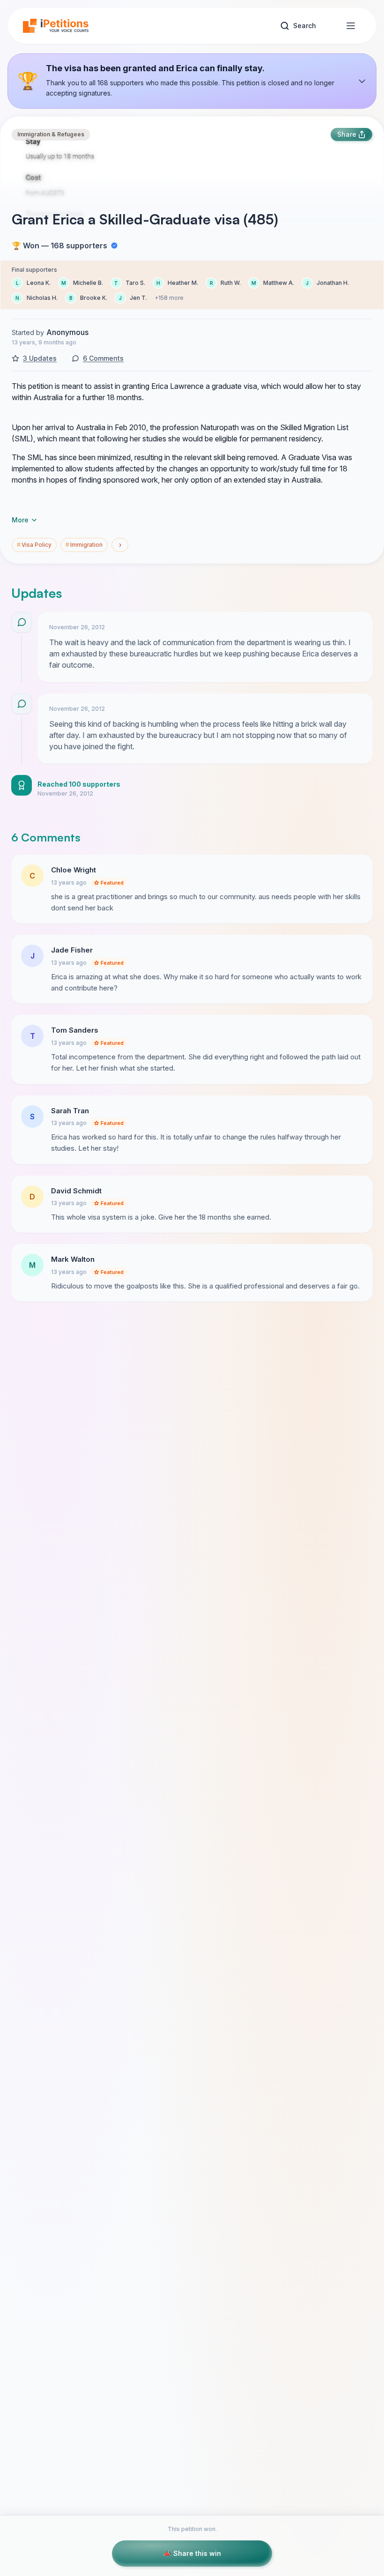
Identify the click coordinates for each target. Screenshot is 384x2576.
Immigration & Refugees (51, 134)
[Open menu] (351, 26)
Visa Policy (34, 545)
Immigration (84, 545)
